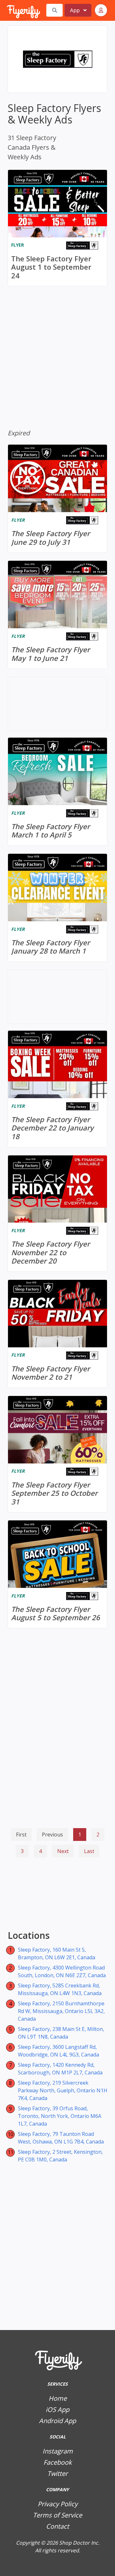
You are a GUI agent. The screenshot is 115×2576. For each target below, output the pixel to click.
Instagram (58, 2451)
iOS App (57, 2410)
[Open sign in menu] (101, 10)
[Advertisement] (57, 1895)
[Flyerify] (7, 10)
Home (58, 2398)
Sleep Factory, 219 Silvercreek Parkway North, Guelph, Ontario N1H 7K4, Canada (63, 2090)
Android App (57, 2421)
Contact (57, 2526)
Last (89, 1851)
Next (63, 1851)
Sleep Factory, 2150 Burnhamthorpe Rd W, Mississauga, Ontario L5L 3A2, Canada (61, 2011)
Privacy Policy (58, 2504)
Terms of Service (57, 2515)
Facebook (58, 2462)
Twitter (57, 2473)
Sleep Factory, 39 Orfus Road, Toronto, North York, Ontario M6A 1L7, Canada (60, 2116)
